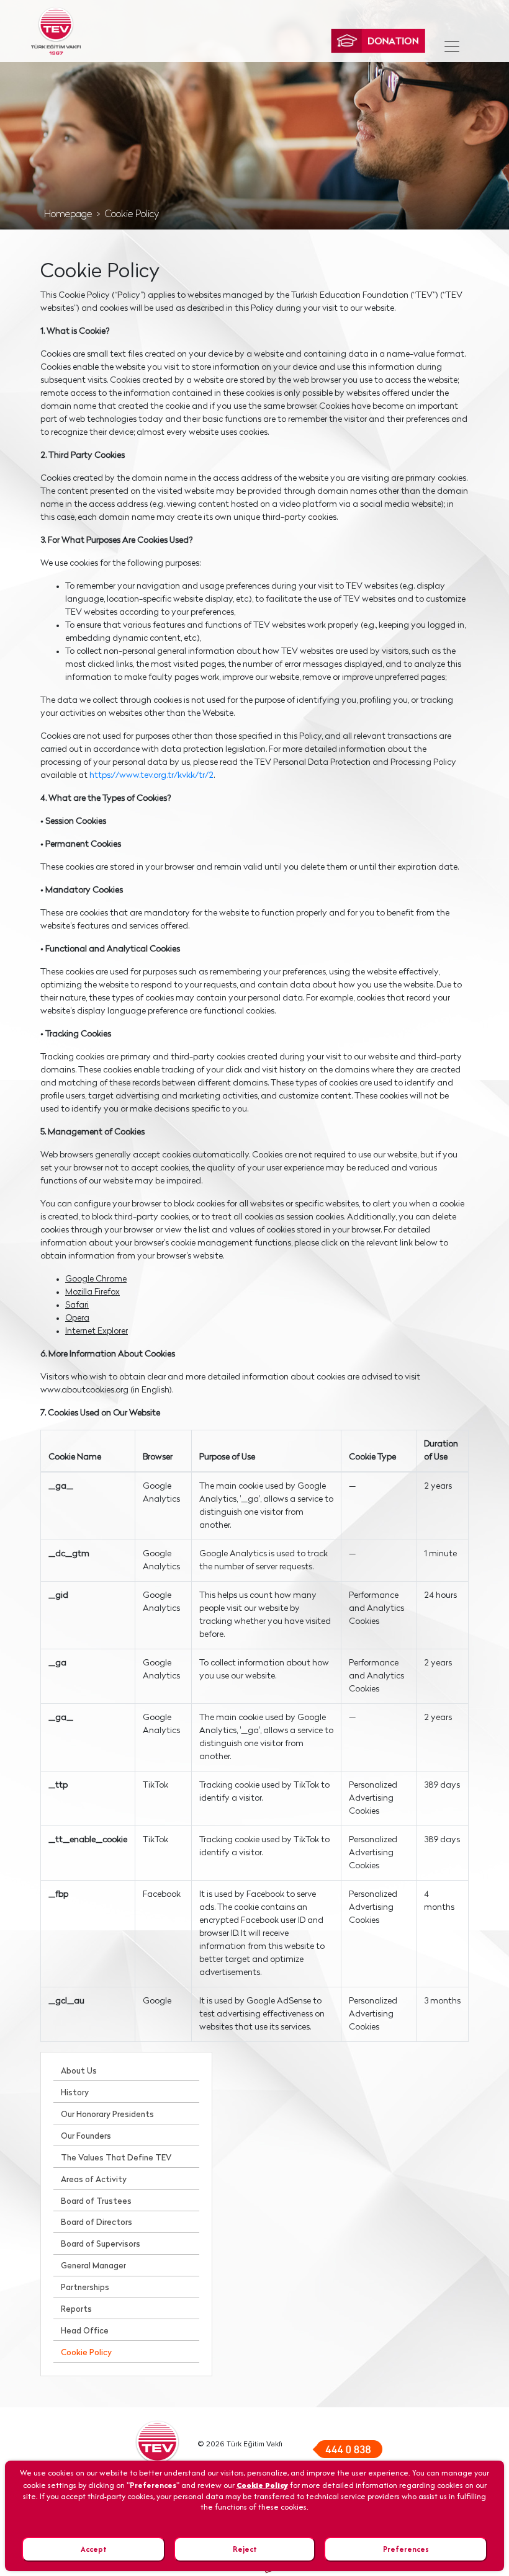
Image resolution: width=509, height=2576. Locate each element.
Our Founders (86, 2137)
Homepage (68, 215)
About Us (79, 2071)
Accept (94, 2549)
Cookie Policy (132, 215)
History (75, 2093)
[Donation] (378, 41)
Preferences (406, 2549)
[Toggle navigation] (452, 47)
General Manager (93, 2266)
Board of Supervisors (101, 2244)
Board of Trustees (96, 2202)
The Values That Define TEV (116, 2158)
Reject (245, 2549)
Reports (76, 2310)
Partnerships (85, 2288)
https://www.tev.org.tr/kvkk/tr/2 (151, 776)
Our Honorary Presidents (107, 2115)
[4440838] (347, 2449)
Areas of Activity (94, 2180)
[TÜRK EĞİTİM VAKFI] (56, 31)
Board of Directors (97, 2223)
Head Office (85, 2331)
